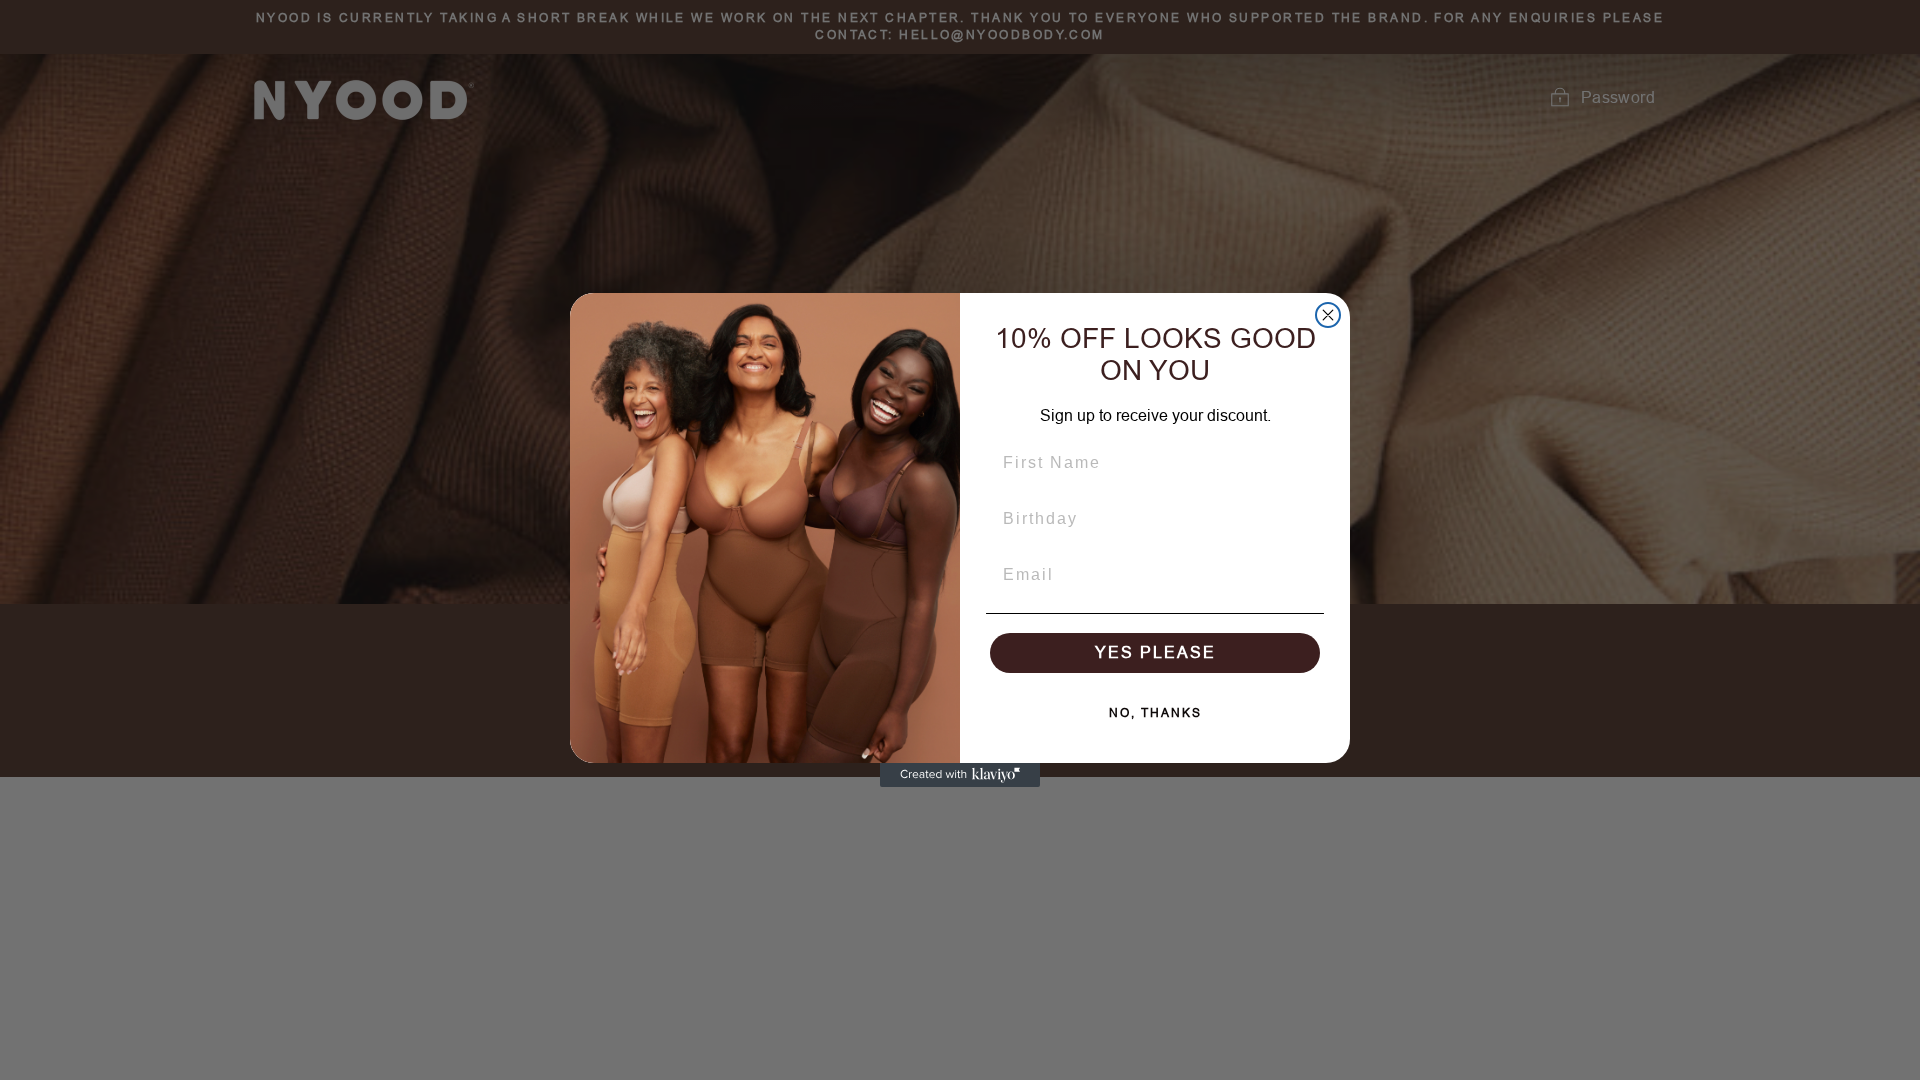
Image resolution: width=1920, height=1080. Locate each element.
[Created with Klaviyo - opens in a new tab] (960, 775)
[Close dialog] (1328, 315)
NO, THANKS (1155, 713)
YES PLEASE (1155, 652)
